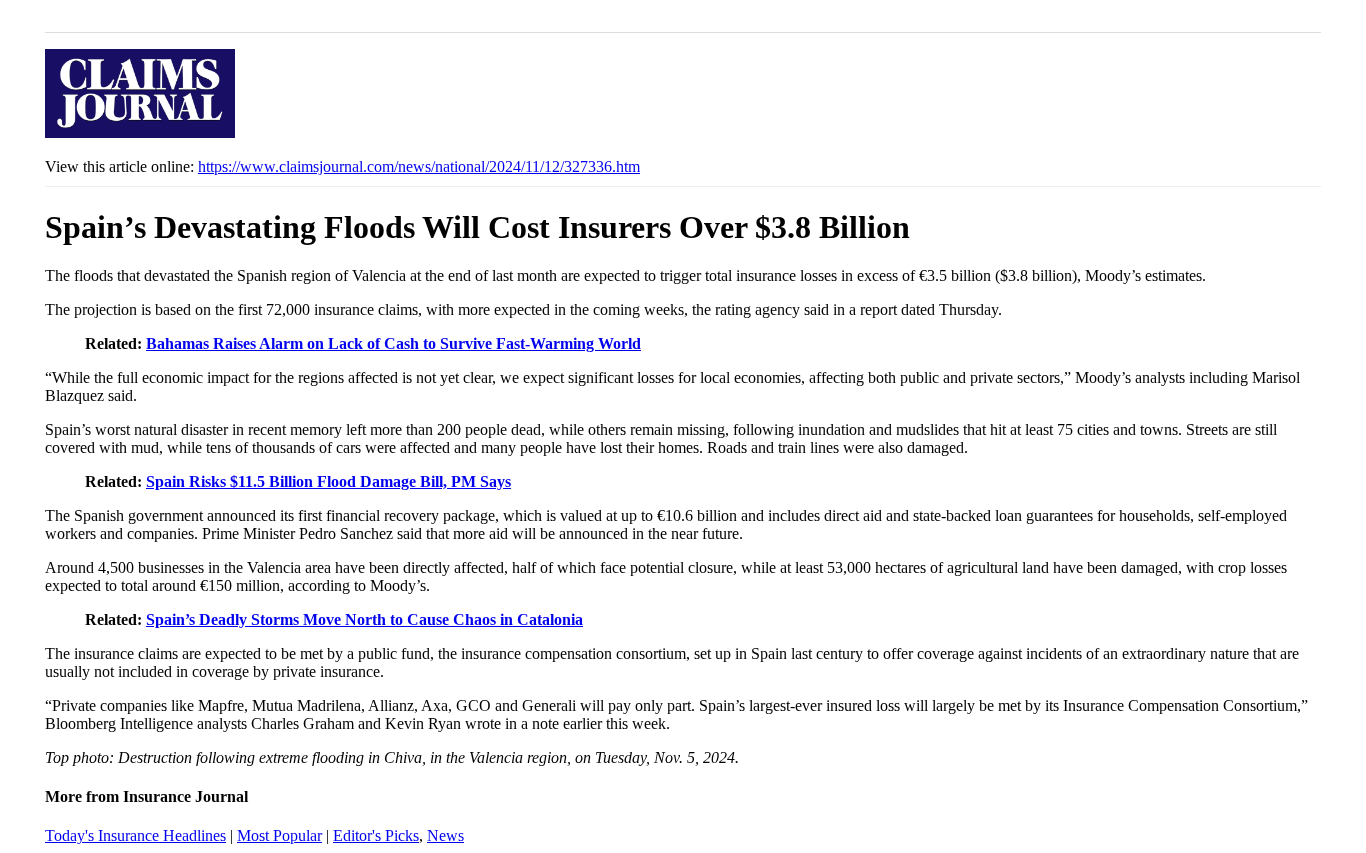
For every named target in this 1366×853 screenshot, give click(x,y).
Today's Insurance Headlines (135, 835)
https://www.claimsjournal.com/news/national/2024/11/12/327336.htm (419, 166)
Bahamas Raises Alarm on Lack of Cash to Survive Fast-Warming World (393, 343)
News (445, 835)
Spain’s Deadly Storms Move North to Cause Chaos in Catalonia (364, 619)
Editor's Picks (376, 835)
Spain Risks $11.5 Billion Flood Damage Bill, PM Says (328, 481)
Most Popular (279, 835)
